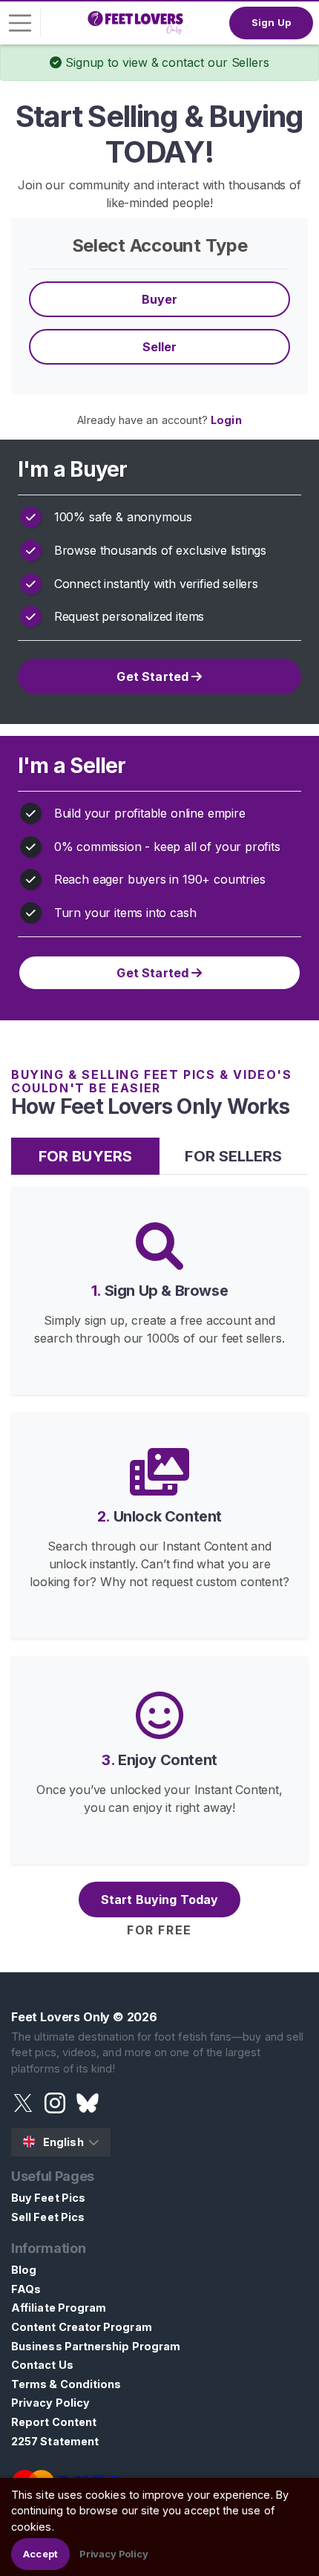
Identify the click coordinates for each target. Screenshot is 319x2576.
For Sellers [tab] (233, 1156)
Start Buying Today (160, 1900)
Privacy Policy (50, 2403)
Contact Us (42, 2365)
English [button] (63, 2142)
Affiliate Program (59, 2308)
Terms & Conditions (66, 2384)
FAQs (26, 2289)
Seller (160, 347)
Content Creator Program (82, 2327)
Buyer (160, 299)
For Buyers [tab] (85, 1156)
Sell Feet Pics (48, 2217)
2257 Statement (55, 2441)
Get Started (154, 676)
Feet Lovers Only (60, 2017)
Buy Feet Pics (48, 2198)
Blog (24, 2270)
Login (226, 420)
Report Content (54, 2422)
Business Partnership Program (96, 2346)
